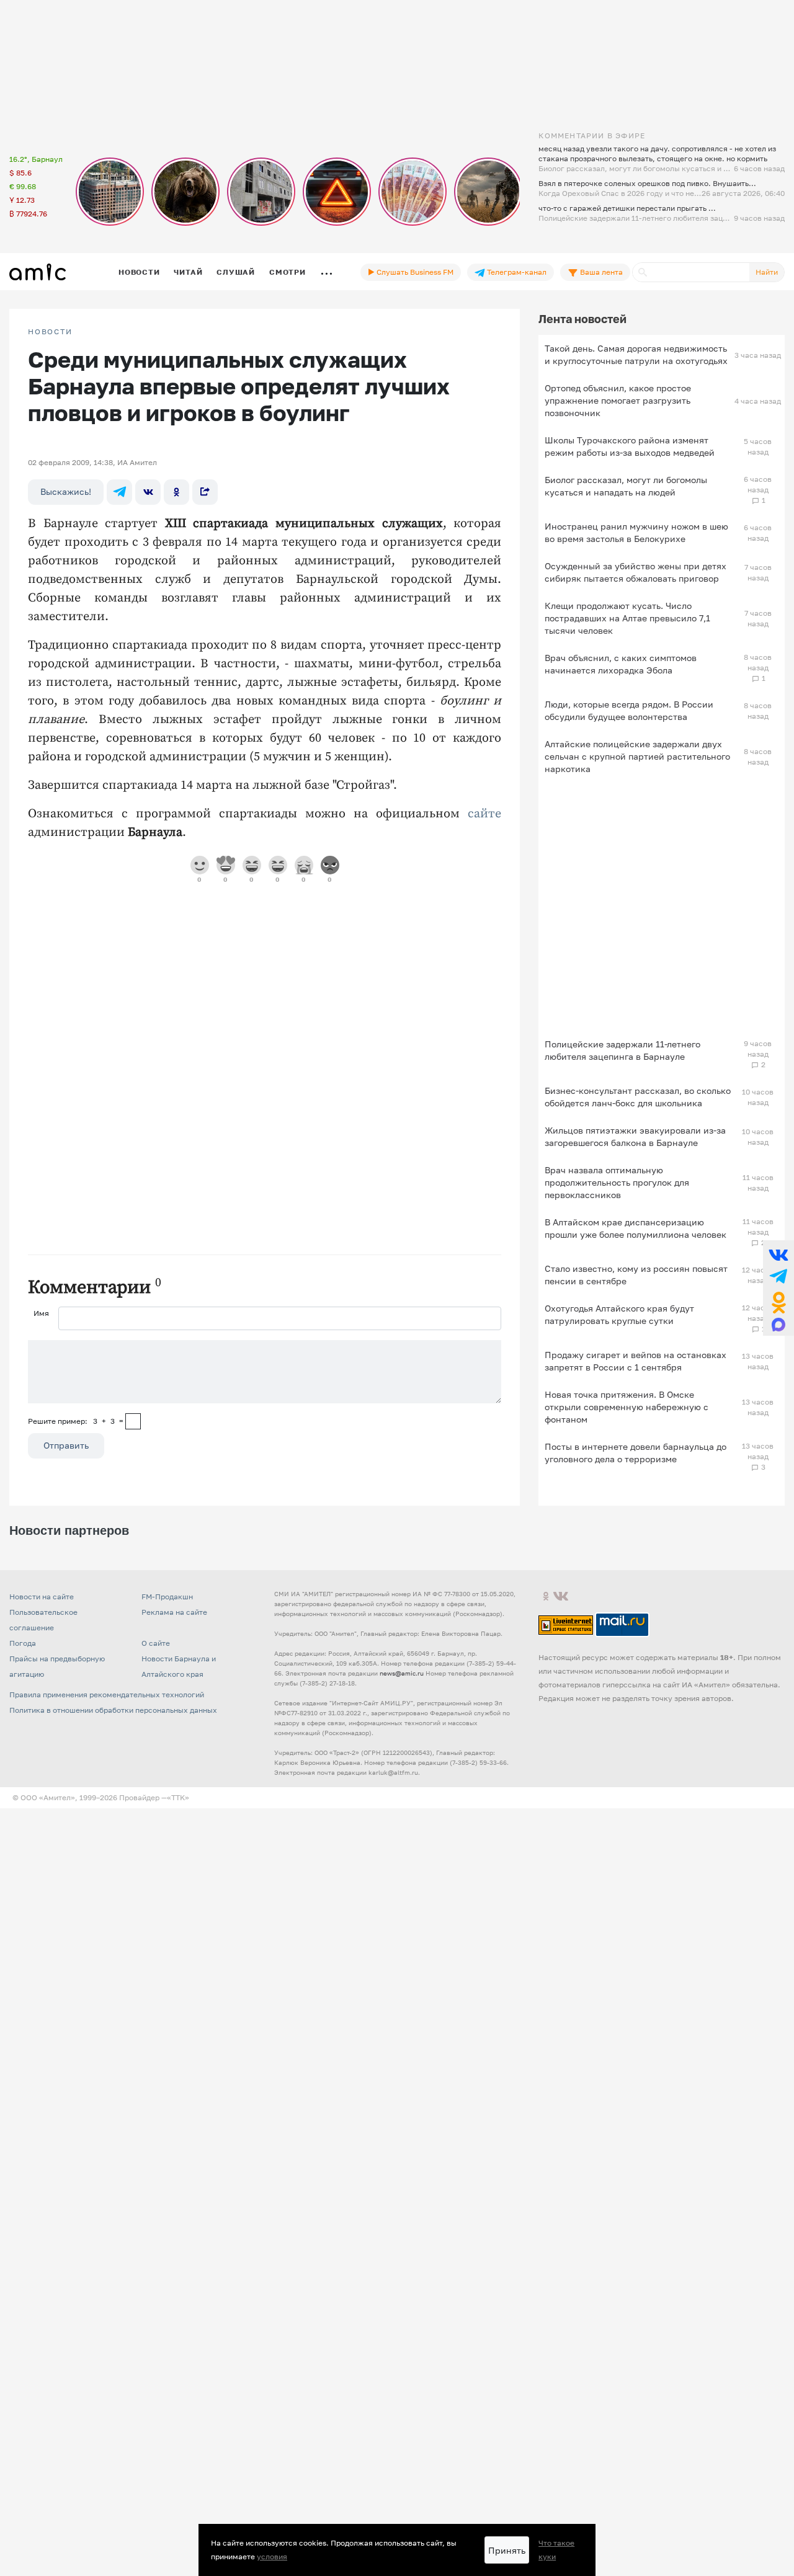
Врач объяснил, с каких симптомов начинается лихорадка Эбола (621, 664)
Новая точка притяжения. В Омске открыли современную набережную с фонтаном (627, 1407)
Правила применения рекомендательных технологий (107, 1694)
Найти (767, 272)
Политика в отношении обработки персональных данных (113, 1710)
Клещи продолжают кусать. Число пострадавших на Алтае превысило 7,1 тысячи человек (627, 618)
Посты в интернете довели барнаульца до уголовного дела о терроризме (636, 1453)
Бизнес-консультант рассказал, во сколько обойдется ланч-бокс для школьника (638, 1097)
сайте (484, 814)
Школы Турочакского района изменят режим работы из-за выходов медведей (630, 446)
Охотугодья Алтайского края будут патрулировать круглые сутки (619, 1314)
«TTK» (178, 1797)
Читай (188, 272)
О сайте (156, 1643)
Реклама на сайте (174, 1612)
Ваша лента (600, 272)
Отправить (66, 1445)
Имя (41, 1313)
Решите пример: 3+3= (76, 1421)
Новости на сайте (42, 1597)
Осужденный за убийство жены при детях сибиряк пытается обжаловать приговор (636, 572)
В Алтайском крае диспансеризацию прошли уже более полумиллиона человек (636, 1228)
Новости (139, 272)
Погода (23, 1643)
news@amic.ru (402, 1673)
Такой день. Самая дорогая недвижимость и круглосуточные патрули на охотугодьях (636, 354)
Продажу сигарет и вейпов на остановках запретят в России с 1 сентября (636, 1361)
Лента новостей (582, 319)
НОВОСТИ (50, 332)
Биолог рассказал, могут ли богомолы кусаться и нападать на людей (626, 486)
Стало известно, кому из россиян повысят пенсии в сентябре (636, 1275)
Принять (507, 2550)
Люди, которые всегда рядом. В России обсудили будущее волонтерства (629, 710)
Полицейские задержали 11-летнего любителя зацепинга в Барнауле (622, 1050)
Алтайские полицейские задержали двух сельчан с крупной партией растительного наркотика (637, 756)
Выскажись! (66, 491)
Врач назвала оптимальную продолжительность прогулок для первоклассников (617, 1182)
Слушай (236, 272)
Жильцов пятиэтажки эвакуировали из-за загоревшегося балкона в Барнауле (635, 1136)
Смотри (288, 272)
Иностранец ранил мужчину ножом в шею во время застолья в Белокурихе (636, 532)
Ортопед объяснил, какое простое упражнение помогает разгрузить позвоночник (618, 400)
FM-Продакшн (167, 1597)
